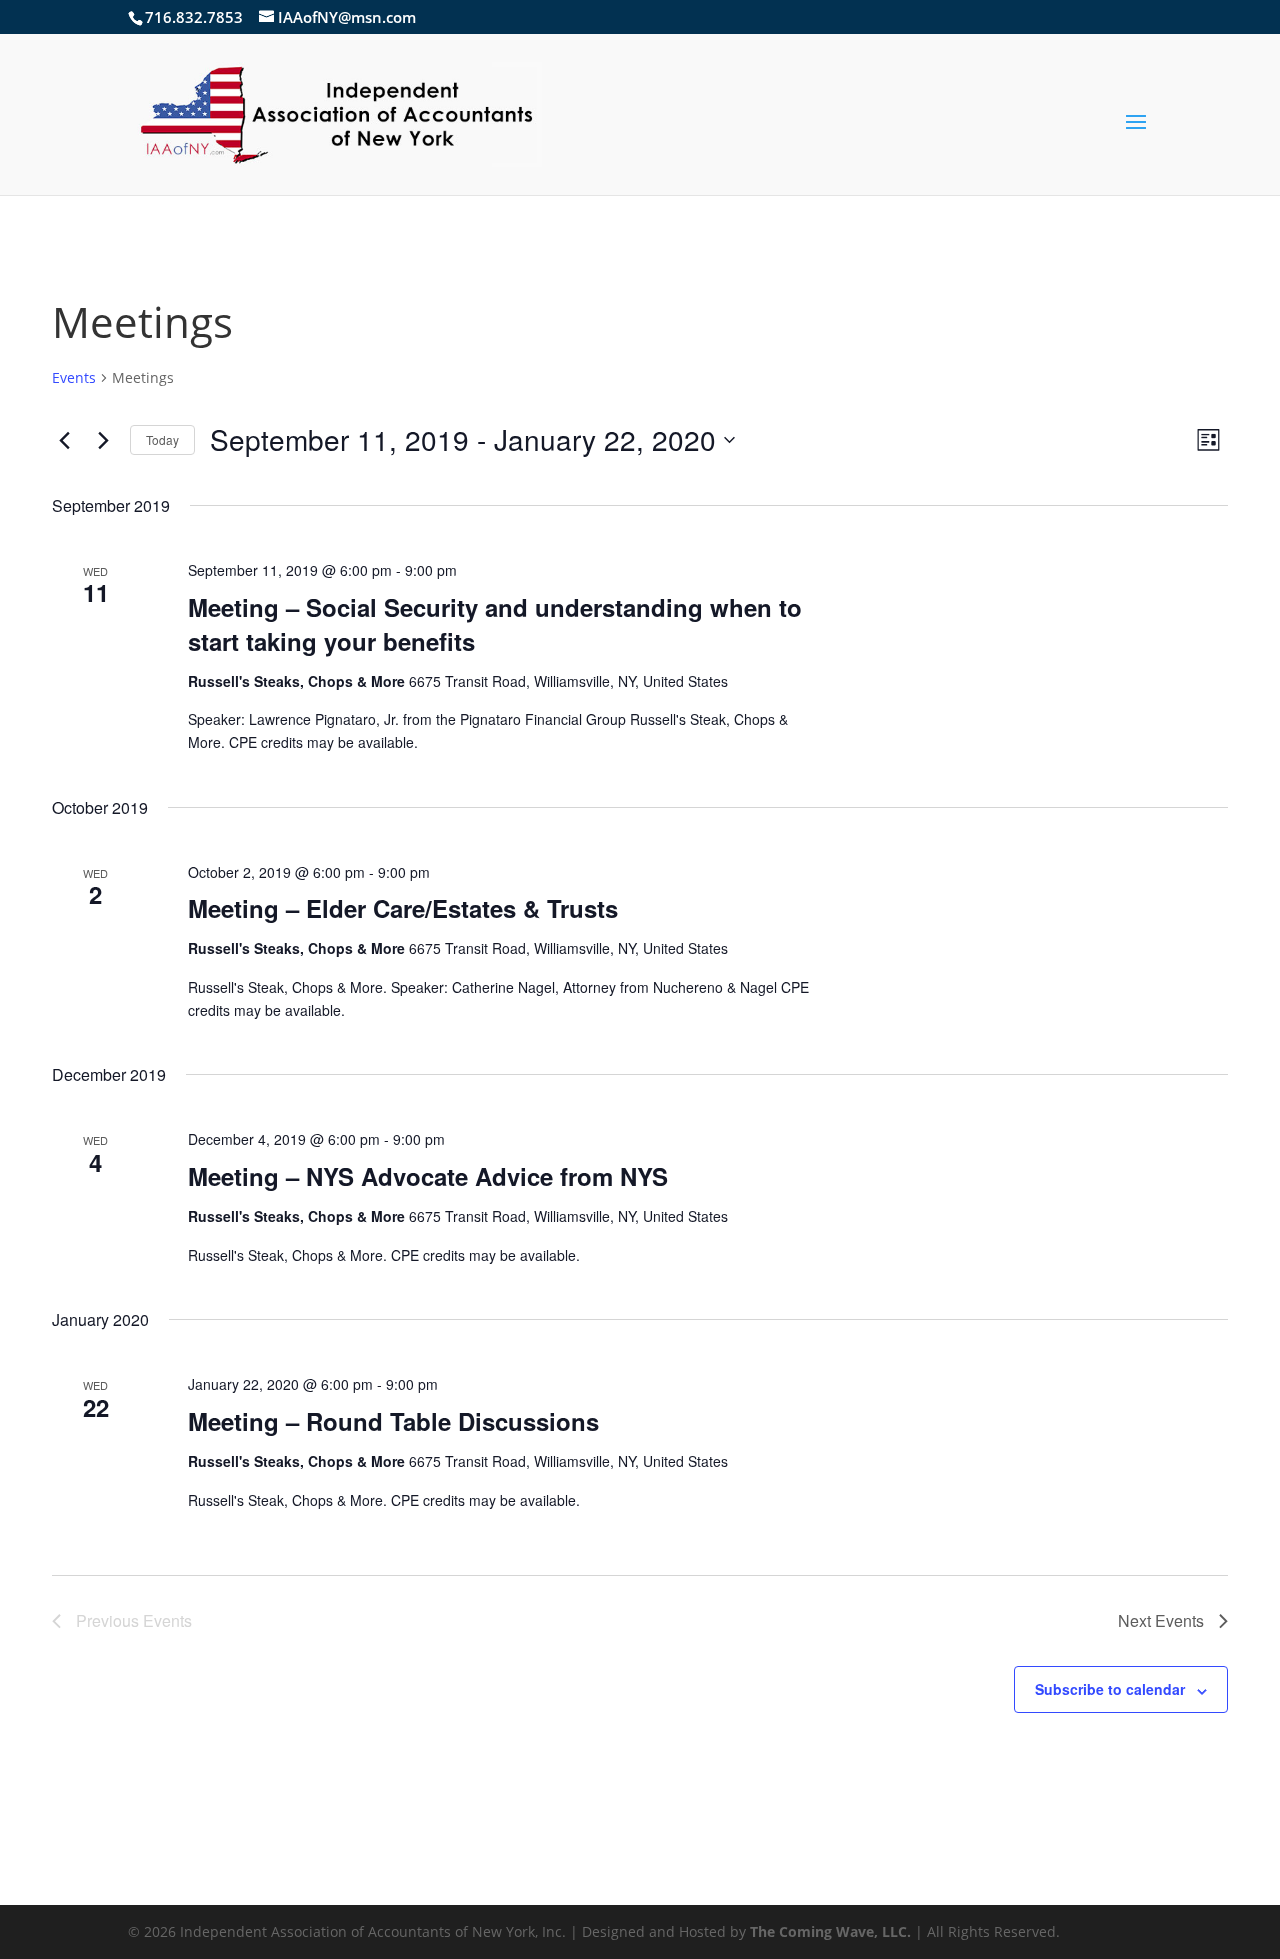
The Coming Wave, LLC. (830, 1931)
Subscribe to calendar (1110, 1689)
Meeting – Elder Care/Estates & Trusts (403, 908)
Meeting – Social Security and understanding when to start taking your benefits (495, 624)
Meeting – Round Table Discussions (393, 1421)
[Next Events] (103, 440)
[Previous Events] (64, 440)
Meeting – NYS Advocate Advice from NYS (428, 1176)
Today (162, 439)
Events (74, 377)
